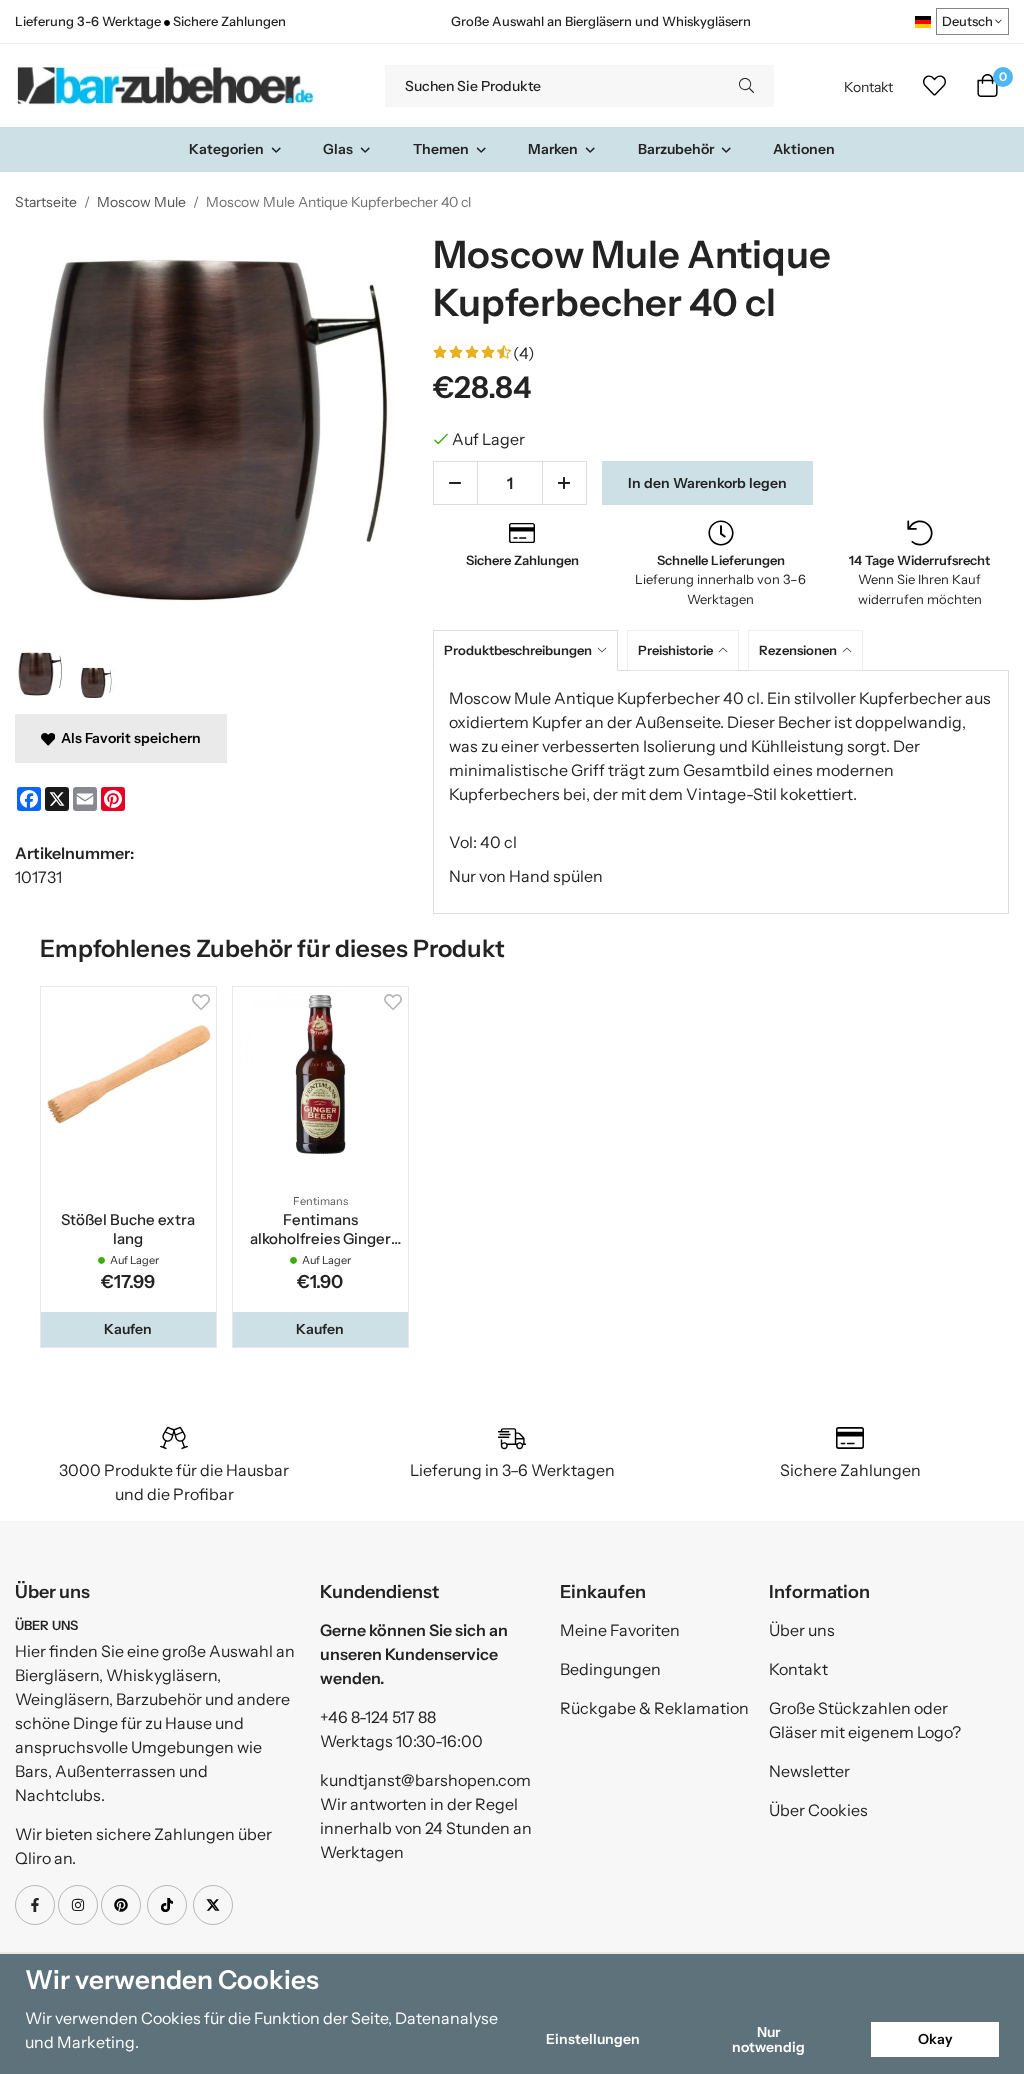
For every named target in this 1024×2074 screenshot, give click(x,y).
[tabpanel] (721, 792)
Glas (338, 149)
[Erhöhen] (564, 483)
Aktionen (804, 149)
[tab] (530, 650)
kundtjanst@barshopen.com (425, 1780)
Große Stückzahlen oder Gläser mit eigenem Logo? (865, 1720)
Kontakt (868, 87)
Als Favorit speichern (128, 738)
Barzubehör (676, 149)
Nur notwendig (768, 2039)
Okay (935, 2039)
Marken (553, 149)
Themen (441, 149)
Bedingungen (610, 1669)
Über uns (802, 1630)
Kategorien (226, 149)
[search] (746, 86)
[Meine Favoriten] (934, 86)
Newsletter (809, 1771)
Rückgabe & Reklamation (654, 1708)
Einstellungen (593, 2039)
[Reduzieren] (455, 483)
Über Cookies (818, 1810)
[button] (128, 1329)
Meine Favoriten (620, 1630)
